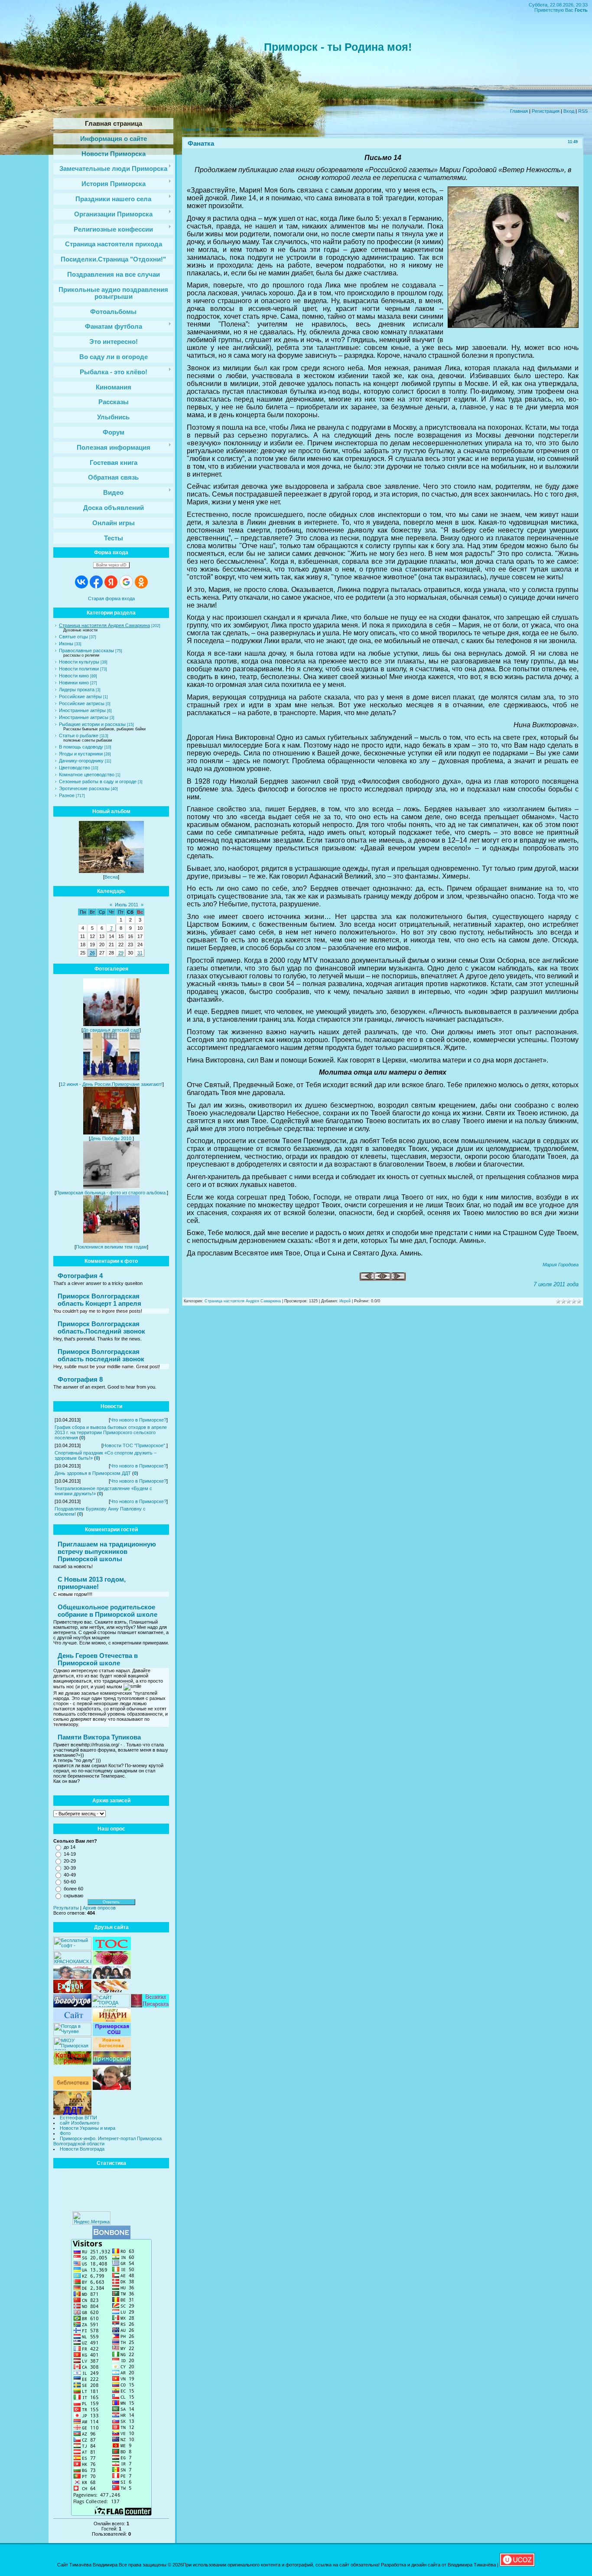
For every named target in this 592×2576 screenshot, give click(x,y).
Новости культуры (79, 662)
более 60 (73, 1889)
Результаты (66, 1908)
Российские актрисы (82, 703)
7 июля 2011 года (556, 1284)
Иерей (345, 1301)
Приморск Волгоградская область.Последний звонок (101, 1327)
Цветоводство (75, 768)
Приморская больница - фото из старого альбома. (111, 1193)
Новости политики (79, 669)
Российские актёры (80, 696)
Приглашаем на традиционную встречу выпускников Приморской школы (107, 1551)
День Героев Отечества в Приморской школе (98, 1659)
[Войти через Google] (126, 582)
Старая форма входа (111, 598)
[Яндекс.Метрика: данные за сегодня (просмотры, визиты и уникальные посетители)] (91, 2218)
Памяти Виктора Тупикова (99, 1737)
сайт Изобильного (80, 2123)
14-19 (70, 1854)
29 (121, 953)
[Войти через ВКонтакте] (81, 582)
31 (140, 953)
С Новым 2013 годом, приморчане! (92, 1583)
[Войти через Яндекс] (111, 582)
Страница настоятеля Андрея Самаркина (104, 625)
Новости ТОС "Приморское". (135, 1445)
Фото (65, 2133)
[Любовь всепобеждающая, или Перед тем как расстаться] (398, 1279)
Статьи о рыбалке (79, 736)
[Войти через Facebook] (96, 582)
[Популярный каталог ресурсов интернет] (111, 2237)
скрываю (73, 1896)
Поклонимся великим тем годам (111, 1247)
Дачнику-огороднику (81, 761)
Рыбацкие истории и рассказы (92, 724)
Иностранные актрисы (84, 717)
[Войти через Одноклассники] (141, 582)
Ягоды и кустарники (81, 754)
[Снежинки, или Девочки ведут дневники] (367, 1279)
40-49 (70, 1875)
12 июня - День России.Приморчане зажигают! (111, 1084)
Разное (67, 795)
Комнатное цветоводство (87, 775)
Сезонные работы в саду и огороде (98, 781)
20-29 (70, 1861)
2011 (210, 129)
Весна (111, 877)
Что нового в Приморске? (138, 1420)
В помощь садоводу (81, 747)
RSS (583, 111)
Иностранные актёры (82, 710)
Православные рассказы (86, 651)
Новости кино (74, 676)
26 (92, 953)
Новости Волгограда (82, 2149)
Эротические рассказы (84, 788)
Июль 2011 (127, 905)
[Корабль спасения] (383, 1279)
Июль (226, 129)
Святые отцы (73, 637)
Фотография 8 (80, 1379)
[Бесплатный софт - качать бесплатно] (72, 1948)
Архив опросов (99, 1908)
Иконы (66, 644)
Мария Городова (561, 1265)
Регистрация (546, 111)
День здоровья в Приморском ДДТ (93, 1473)
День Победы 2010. (111, 1138)
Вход (569, 111)
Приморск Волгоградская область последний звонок (101, 1355)
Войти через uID (111, 565)
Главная (519, 111)
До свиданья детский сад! (111, 1030)
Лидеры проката (77, 690)
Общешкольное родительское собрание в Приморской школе (107, 1611)
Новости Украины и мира (88, 2128)
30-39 (70, 1868)
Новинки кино (74, 683)
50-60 (70, 1882)
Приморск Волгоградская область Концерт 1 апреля (99, 1300)
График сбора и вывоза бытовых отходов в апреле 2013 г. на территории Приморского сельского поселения (111, 1432)
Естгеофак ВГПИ (78, 2118)
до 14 (70, 1847)
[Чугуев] (72, 2034)
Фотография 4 (80, 1276)
